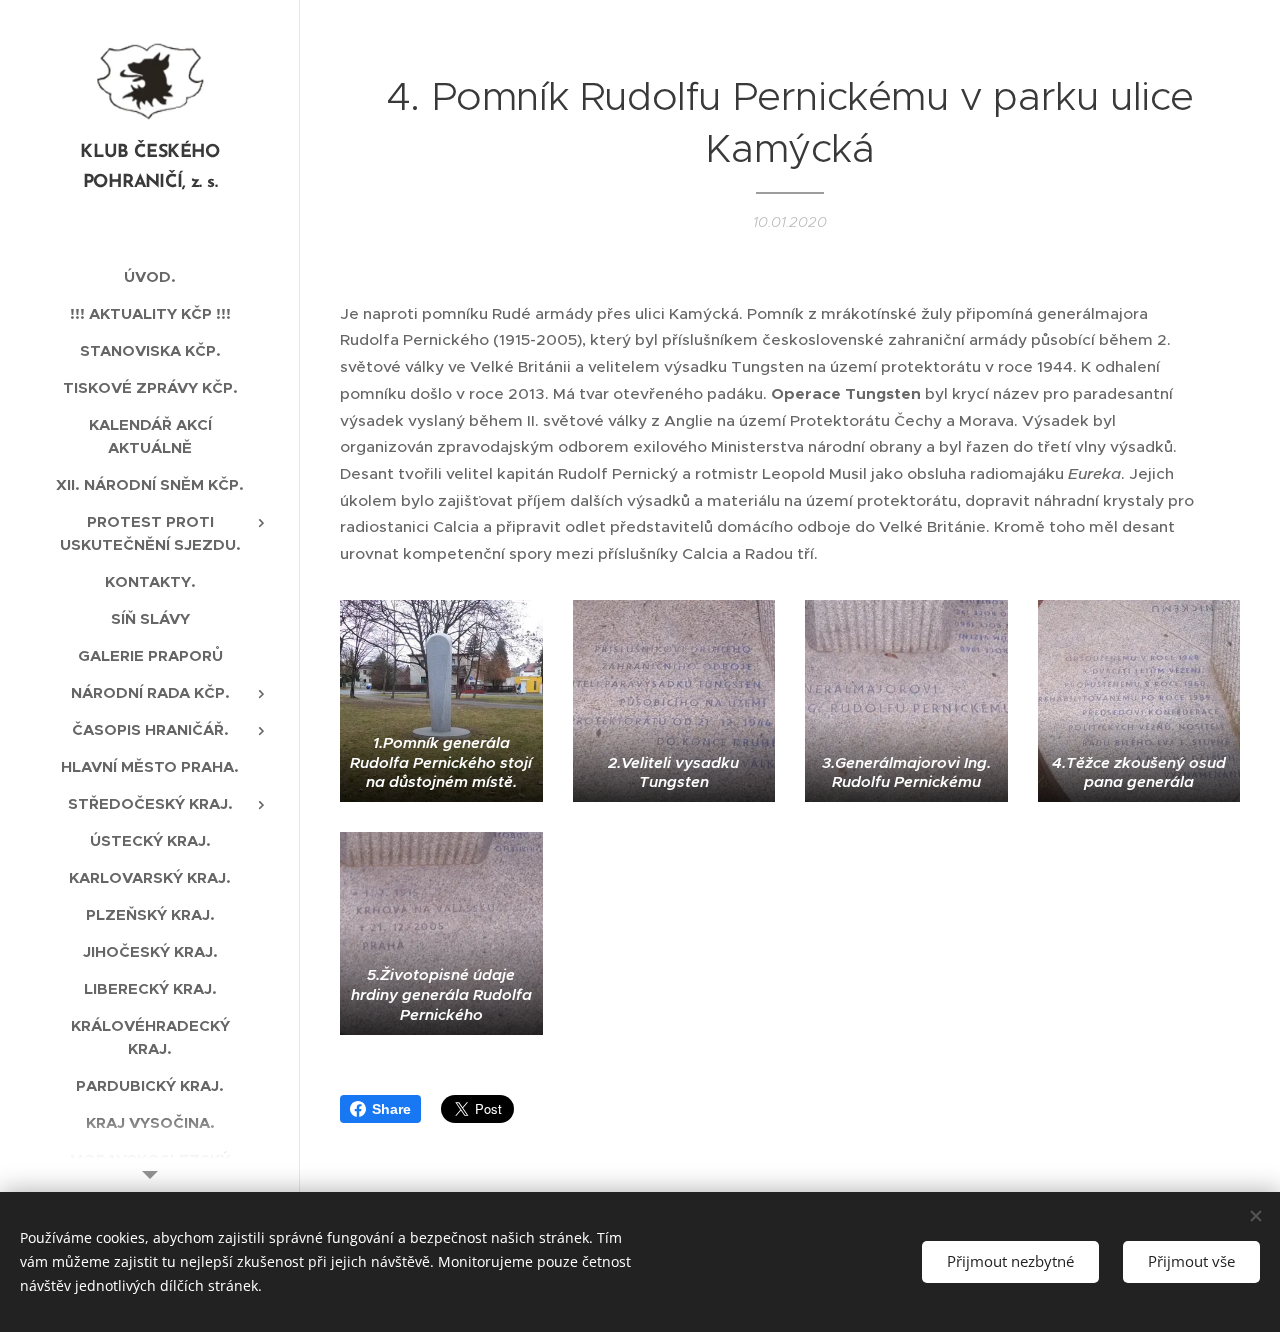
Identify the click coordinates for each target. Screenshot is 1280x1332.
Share (391, 1109)
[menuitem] (150, 276)
